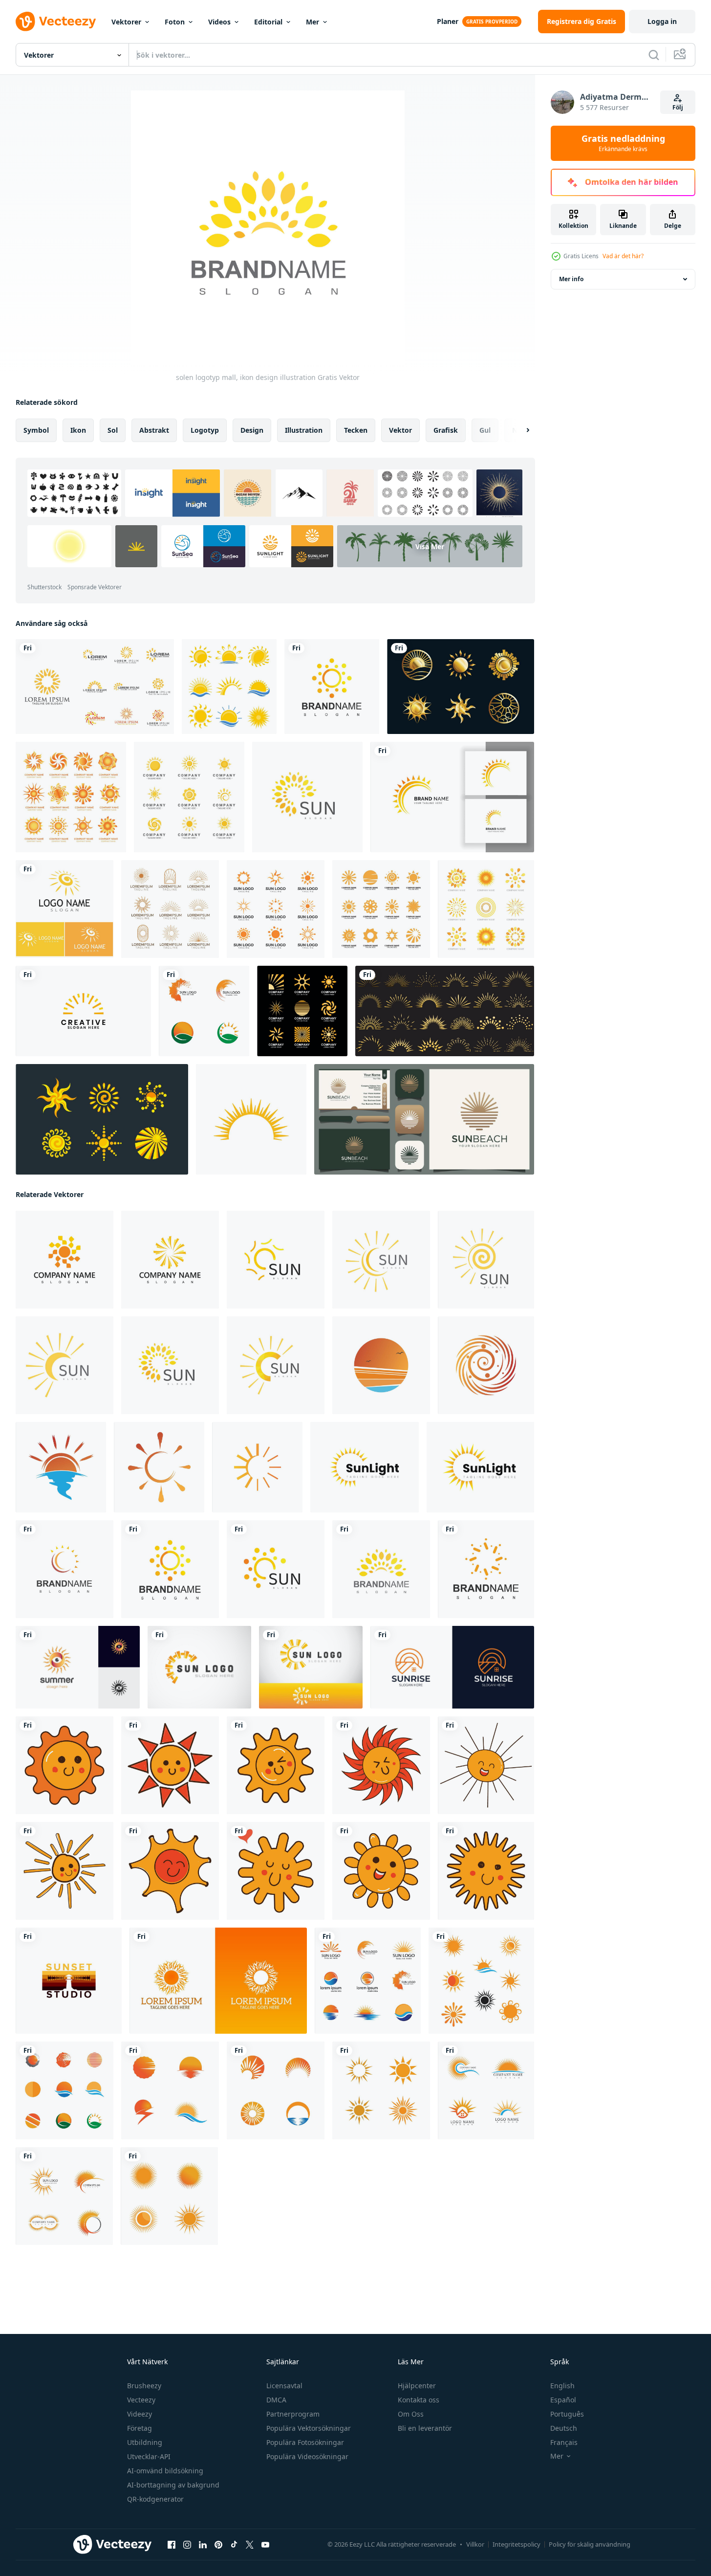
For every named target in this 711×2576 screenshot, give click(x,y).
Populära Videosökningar (307, 2456)
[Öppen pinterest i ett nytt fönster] (218, 2545)
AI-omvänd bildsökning (165, 2471)
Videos (219, 22)
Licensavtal (284, 2386)
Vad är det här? (623, 256)
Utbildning (145, 2442)
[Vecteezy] (56, 22)
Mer (312, 22)
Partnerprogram (293, 2414)
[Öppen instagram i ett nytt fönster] (187, 2545)
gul (485, 430)
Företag (140, 2428)
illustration (304, 430)
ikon (78, 430)
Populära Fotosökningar (305, 2442)
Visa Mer (430, 546)
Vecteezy (141, 2400)
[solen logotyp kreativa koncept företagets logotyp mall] (302, 1011)
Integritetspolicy (517, 2544)
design (252, 430)
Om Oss (411, 2414)
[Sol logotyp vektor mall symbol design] (170, 2090)
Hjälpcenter (417, 2386)
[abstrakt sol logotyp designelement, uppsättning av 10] (95, 687)
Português (567, 2414)
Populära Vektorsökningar (309, 2428)
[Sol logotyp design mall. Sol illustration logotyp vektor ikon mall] (365, 1467)
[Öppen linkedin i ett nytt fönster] (203, 2545)
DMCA (276, 2400)
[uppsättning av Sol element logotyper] (189, 797)
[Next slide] (519, 430)
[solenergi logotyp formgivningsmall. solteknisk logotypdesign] (452, 797)
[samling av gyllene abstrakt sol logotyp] (461, 687)
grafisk (446, 430)
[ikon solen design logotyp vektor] (83, 1011)
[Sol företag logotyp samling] (71, 797)
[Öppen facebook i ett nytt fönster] (172, 2545)
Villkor (475, 2544)
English (562, 2386)
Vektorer (126, 22)
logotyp (205, 430)
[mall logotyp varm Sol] (218, 1981)
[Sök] (654, 55)
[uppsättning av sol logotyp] (229, 687)
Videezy (140, 2414)
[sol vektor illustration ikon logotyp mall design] (65, 909)
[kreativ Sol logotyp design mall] (381, 1365)
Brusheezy (144, 2386)
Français (564, 2442)
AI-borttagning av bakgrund (173, 2485)
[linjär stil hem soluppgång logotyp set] (452, 1667)
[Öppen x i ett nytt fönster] (250, 2545)
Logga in (662, 21)
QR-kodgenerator (155, 2499)
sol (113, 430)
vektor (400, 430)
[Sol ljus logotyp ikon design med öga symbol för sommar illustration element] (78, 1667)
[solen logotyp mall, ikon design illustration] (332, 687)
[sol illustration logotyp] (251, 1119)
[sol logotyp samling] (170, 909)
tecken (356, 430)
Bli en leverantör (425, 2428)
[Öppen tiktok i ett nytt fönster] (234, 2545)
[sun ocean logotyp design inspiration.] (424, 1119)
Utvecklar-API (149, 2456)
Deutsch (564, 2428)
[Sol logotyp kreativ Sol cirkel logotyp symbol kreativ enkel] (199, 1667)
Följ (678, 107)
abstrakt (154, 430)
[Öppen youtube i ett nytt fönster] (265, 2545)
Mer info (571, 279)
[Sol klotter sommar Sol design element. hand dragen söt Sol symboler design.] (65, 1765)
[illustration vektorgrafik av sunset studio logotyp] (69, 1981)
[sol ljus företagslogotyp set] (381, 909)
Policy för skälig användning (590, 2544)
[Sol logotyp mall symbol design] (368, 1981)
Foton (175, 22)
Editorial (268, 22)
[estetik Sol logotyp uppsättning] (102, 1119)
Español (563, 2400)
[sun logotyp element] (276, 909)
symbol (36, 430)
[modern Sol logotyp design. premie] (257, 1467)
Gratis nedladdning (623, 143)
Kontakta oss (419, 2400)
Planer (448, 21)
